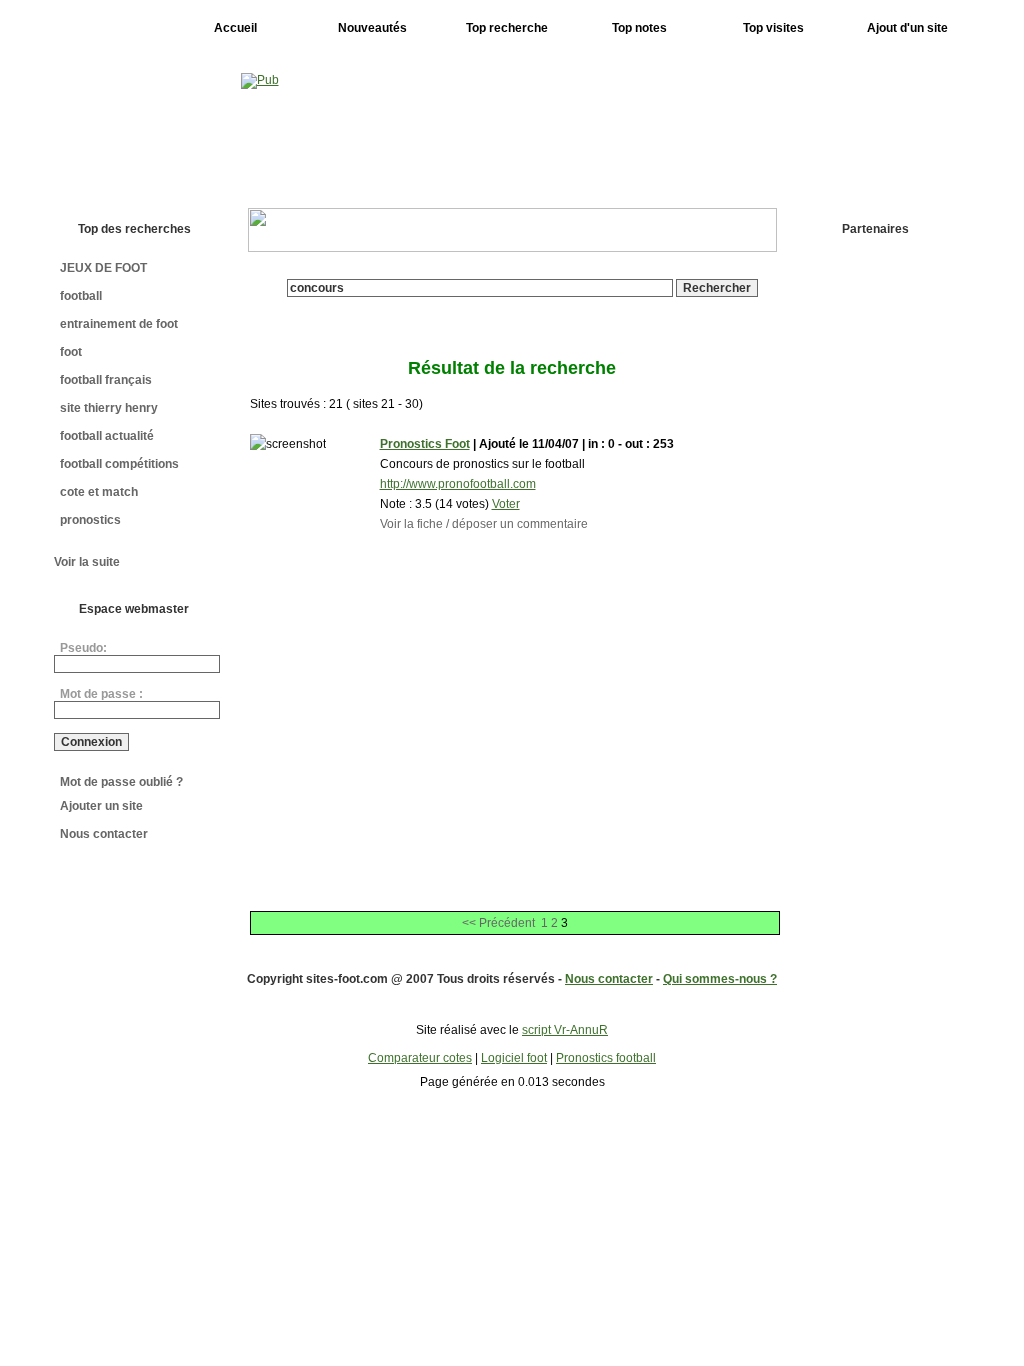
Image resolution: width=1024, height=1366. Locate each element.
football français (106, 380)
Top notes (639, 28)
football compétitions (119, 464)
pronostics (90, 520)
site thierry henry (109, 408)
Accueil (235, 28)
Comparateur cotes (420, 1058)
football (81, 296)
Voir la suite (87, 562)
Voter (506, 504)
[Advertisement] (881, 561)
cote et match (99, 492)
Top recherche (507, 28)
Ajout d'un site (907, 28)
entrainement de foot (119, 324)
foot (71, 352)
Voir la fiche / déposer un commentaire (484, 524)
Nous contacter (104, 834)
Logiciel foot (514, 1058)
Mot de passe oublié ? (121, 782)
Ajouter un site (101, 806)
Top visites (773, 28)
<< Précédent (498, 923)
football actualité (107, 436)
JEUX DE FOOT (103, 268)
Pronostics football (606, 1058)
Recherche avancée (522, 304)
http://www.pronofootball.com (458, 484)
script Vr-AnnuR (565, 1030)
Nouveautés (372, 28)
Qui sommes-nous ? (720, 979)
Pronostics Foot (425, 444)
